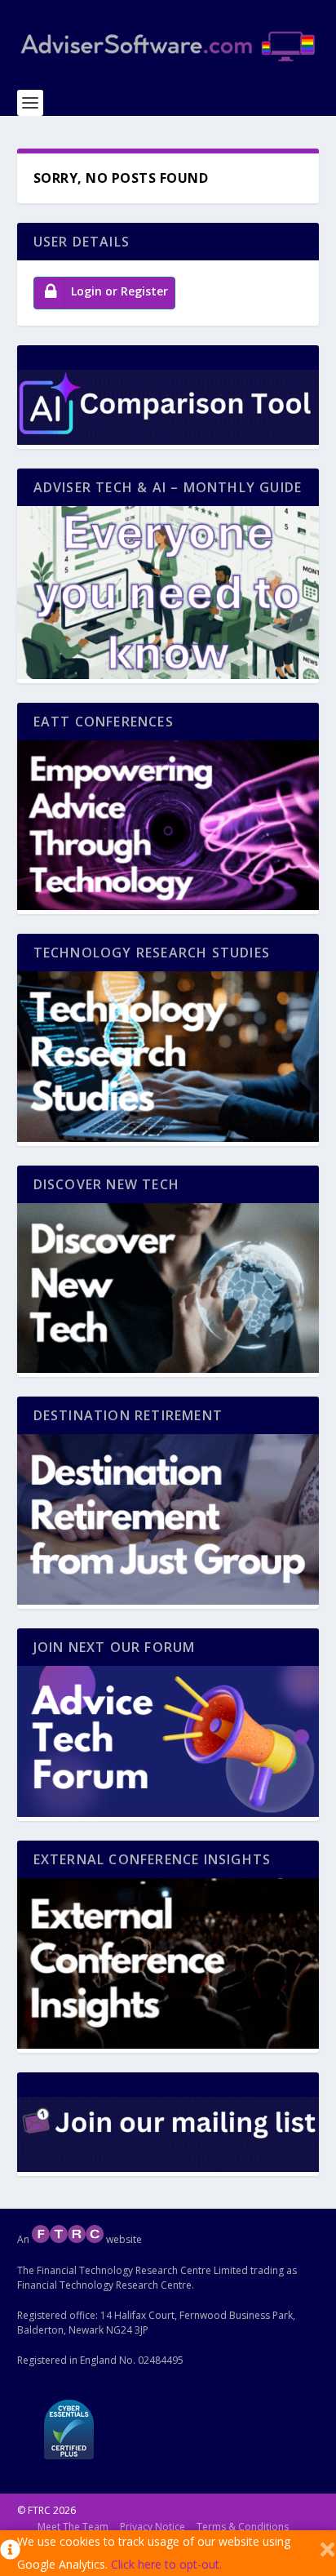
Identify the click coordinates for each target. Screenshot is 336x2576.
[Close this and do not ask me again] (327, 2553)
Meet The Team (73, 2527)
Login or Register (119, 291)
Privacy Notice (153, 2527)
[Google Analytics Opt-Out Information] (9, 2553)
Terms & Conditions (243, 2527)
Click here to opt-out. (166, 2564)
